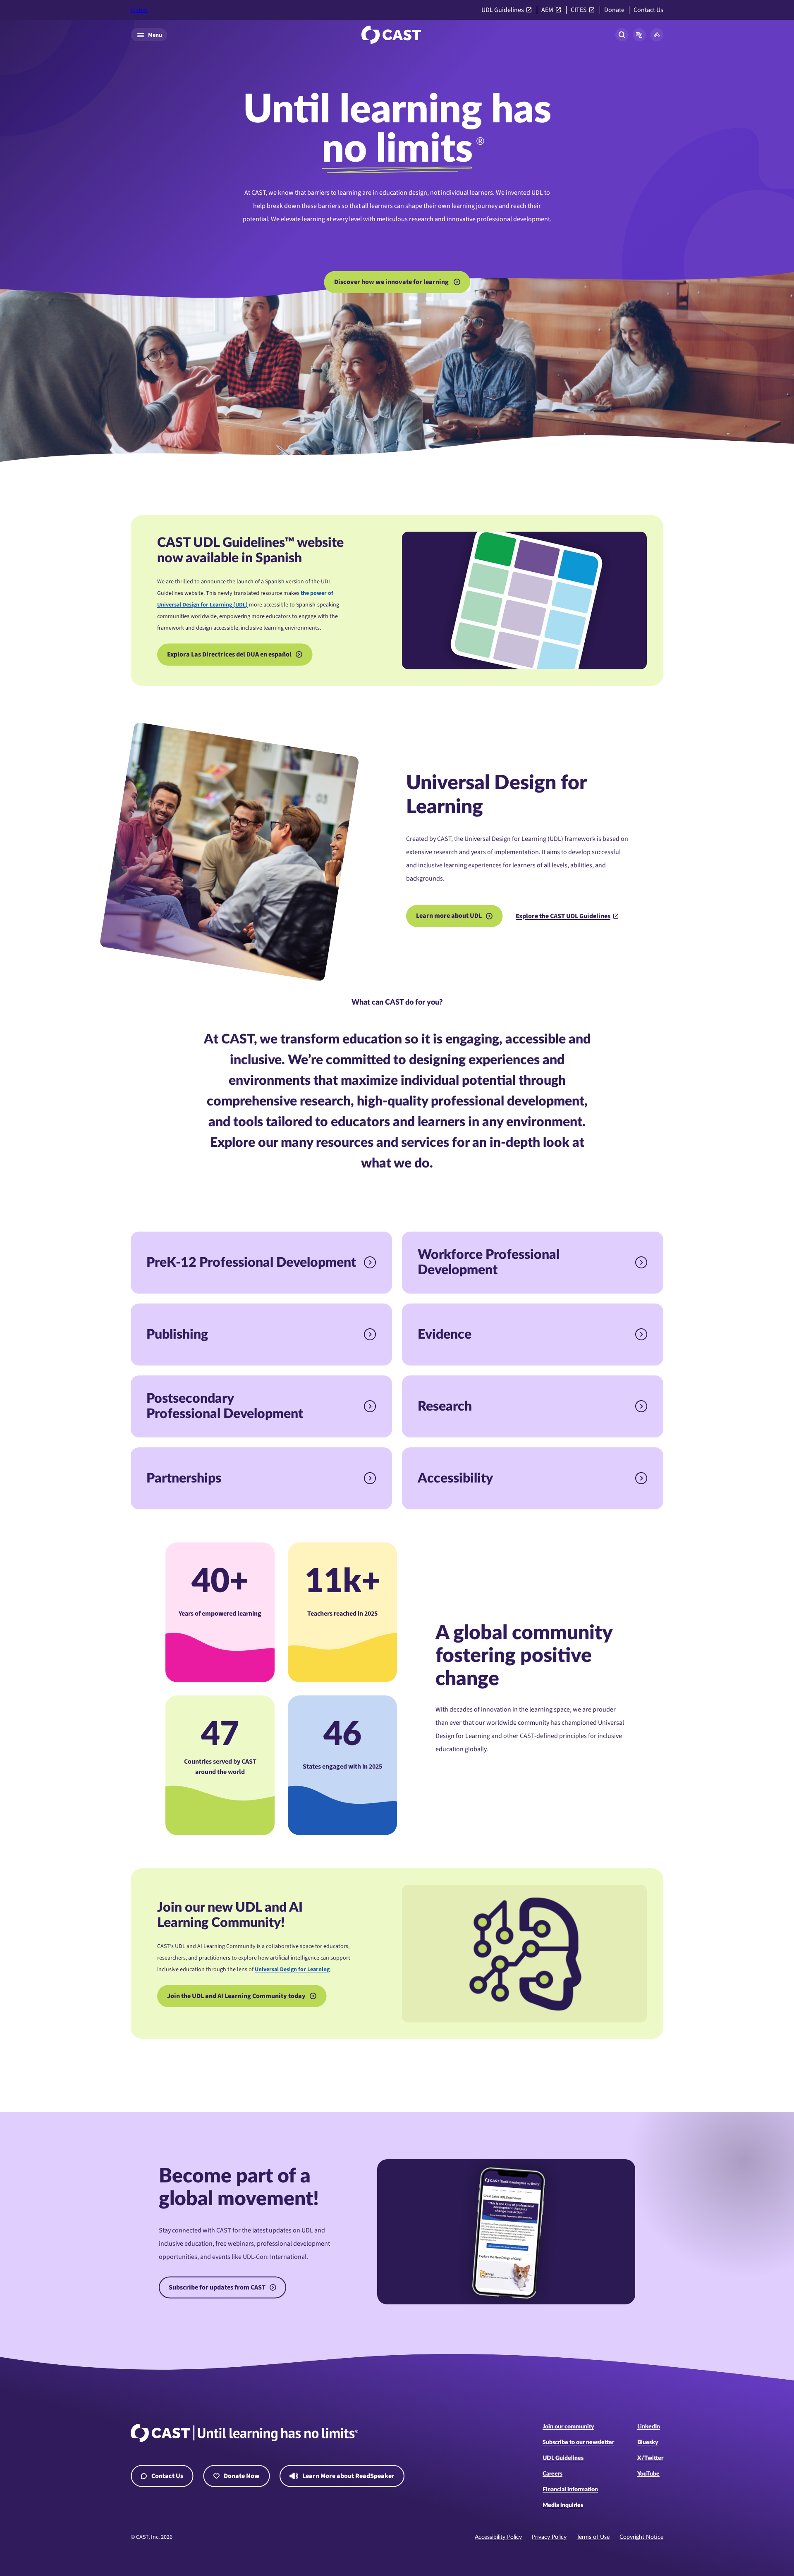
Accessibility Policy (498, 2537)
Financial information (570, 2490)
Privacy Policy (549, 2537)
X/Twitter (650, 2458)
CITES (579, 10)
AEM (547, 10)
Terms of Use (593, 2537)
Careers (552, 2474)
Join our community (568, 2427)
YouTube (648, 2474)
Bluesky (648, 2442)
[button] (639, 35)
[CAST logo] (391, 35)
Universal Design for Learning (292, 1970)
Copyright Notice (641, 2537)
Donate (614, 10)
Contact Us (648, 10)
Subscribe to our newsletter (578, 2442)
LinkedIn (649, 2427)
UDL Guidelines (503, 10)
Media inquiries (563, 2505)
